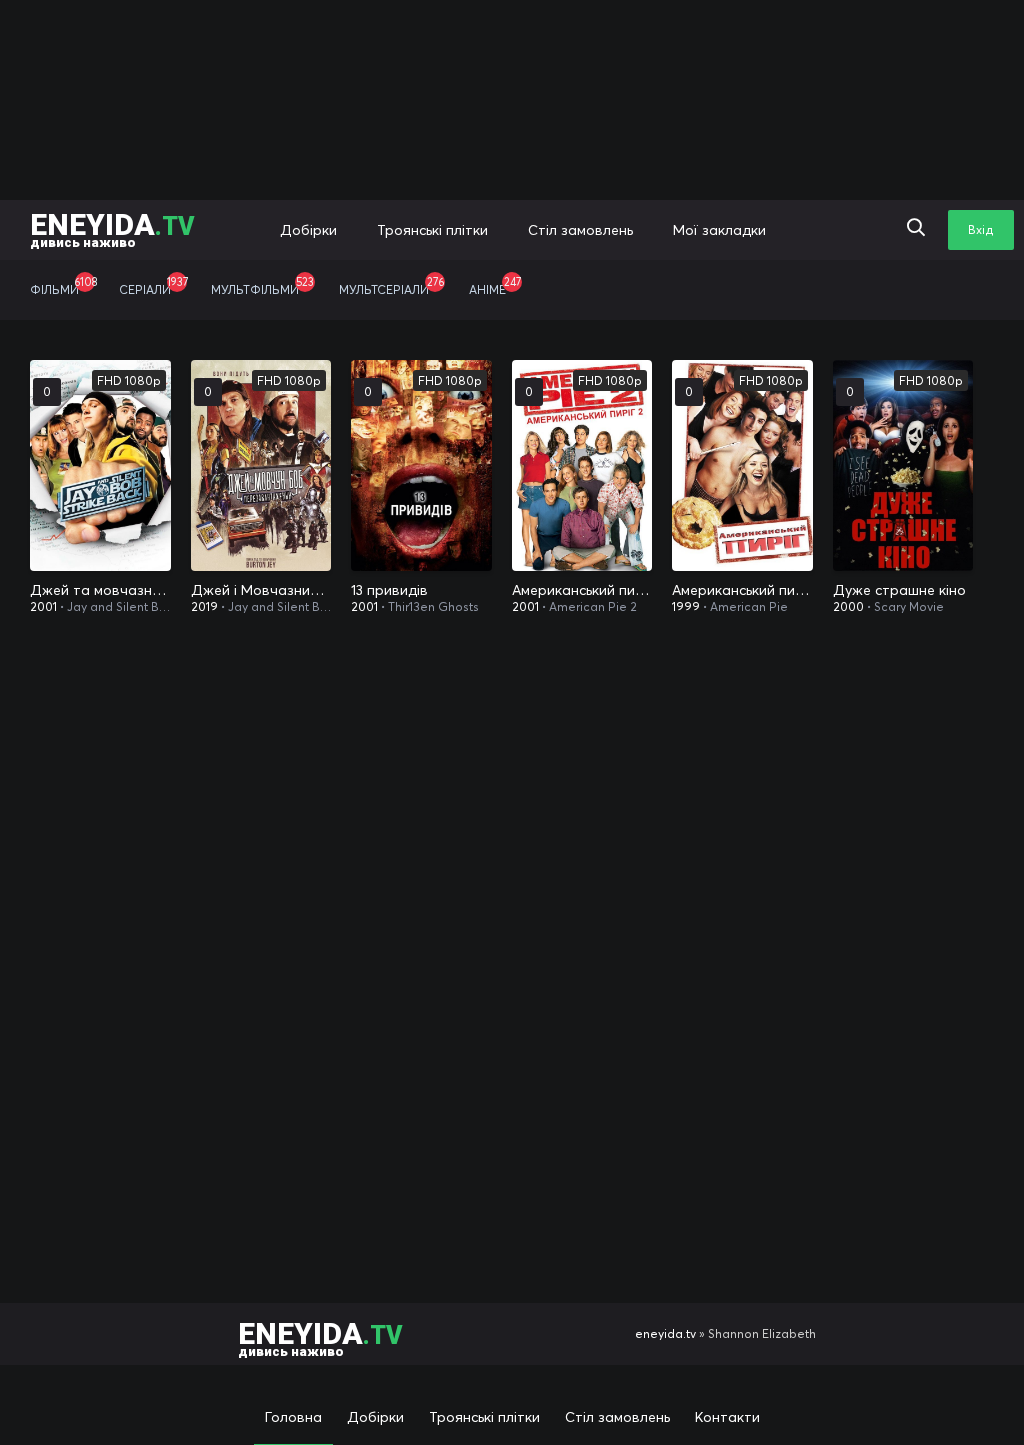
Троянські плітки (432, 230)
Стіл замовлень (580, 230)
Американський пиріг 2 (582, 590)
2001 (43, 606)
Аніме (495, 286)
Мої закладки (719, 230)
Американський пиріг (742, 590)
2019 (204, 606)
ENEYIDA (112, 228)
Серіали (153, 286)
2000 (848, 606)
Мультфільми (262, 286)
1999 (686, 606)
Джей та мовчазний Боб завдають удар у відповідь (100, 590)
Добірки (308, 230)
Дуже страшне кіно (899, 590)
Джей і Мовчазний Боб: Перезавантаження (261, 590)
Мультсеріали (391, 286)
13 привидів (389, 590)
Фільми (63, 286)
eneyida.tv (665, 1333)
